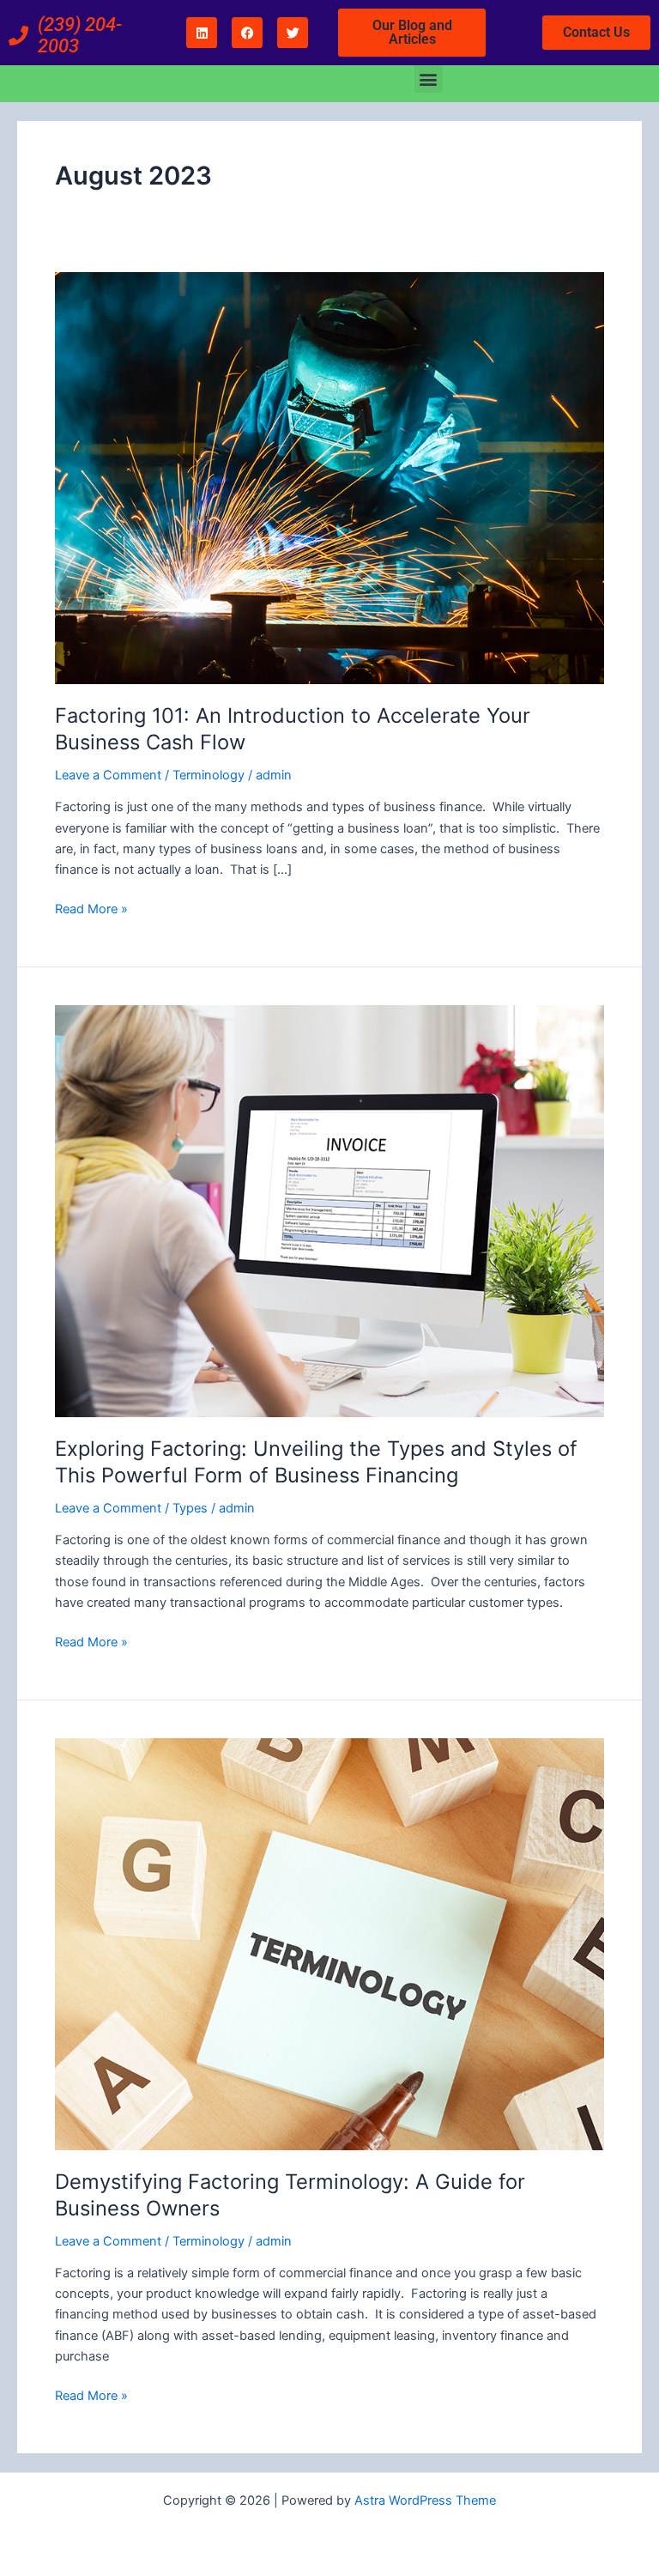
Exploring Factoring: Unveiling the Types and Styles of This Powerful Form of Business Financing (316, 1462)
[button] (429, 79)
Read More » (91, 908)
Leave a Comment (108, 775)
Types (190, 1508)
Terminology (209, 775)
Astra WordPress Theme (425, 2500)
